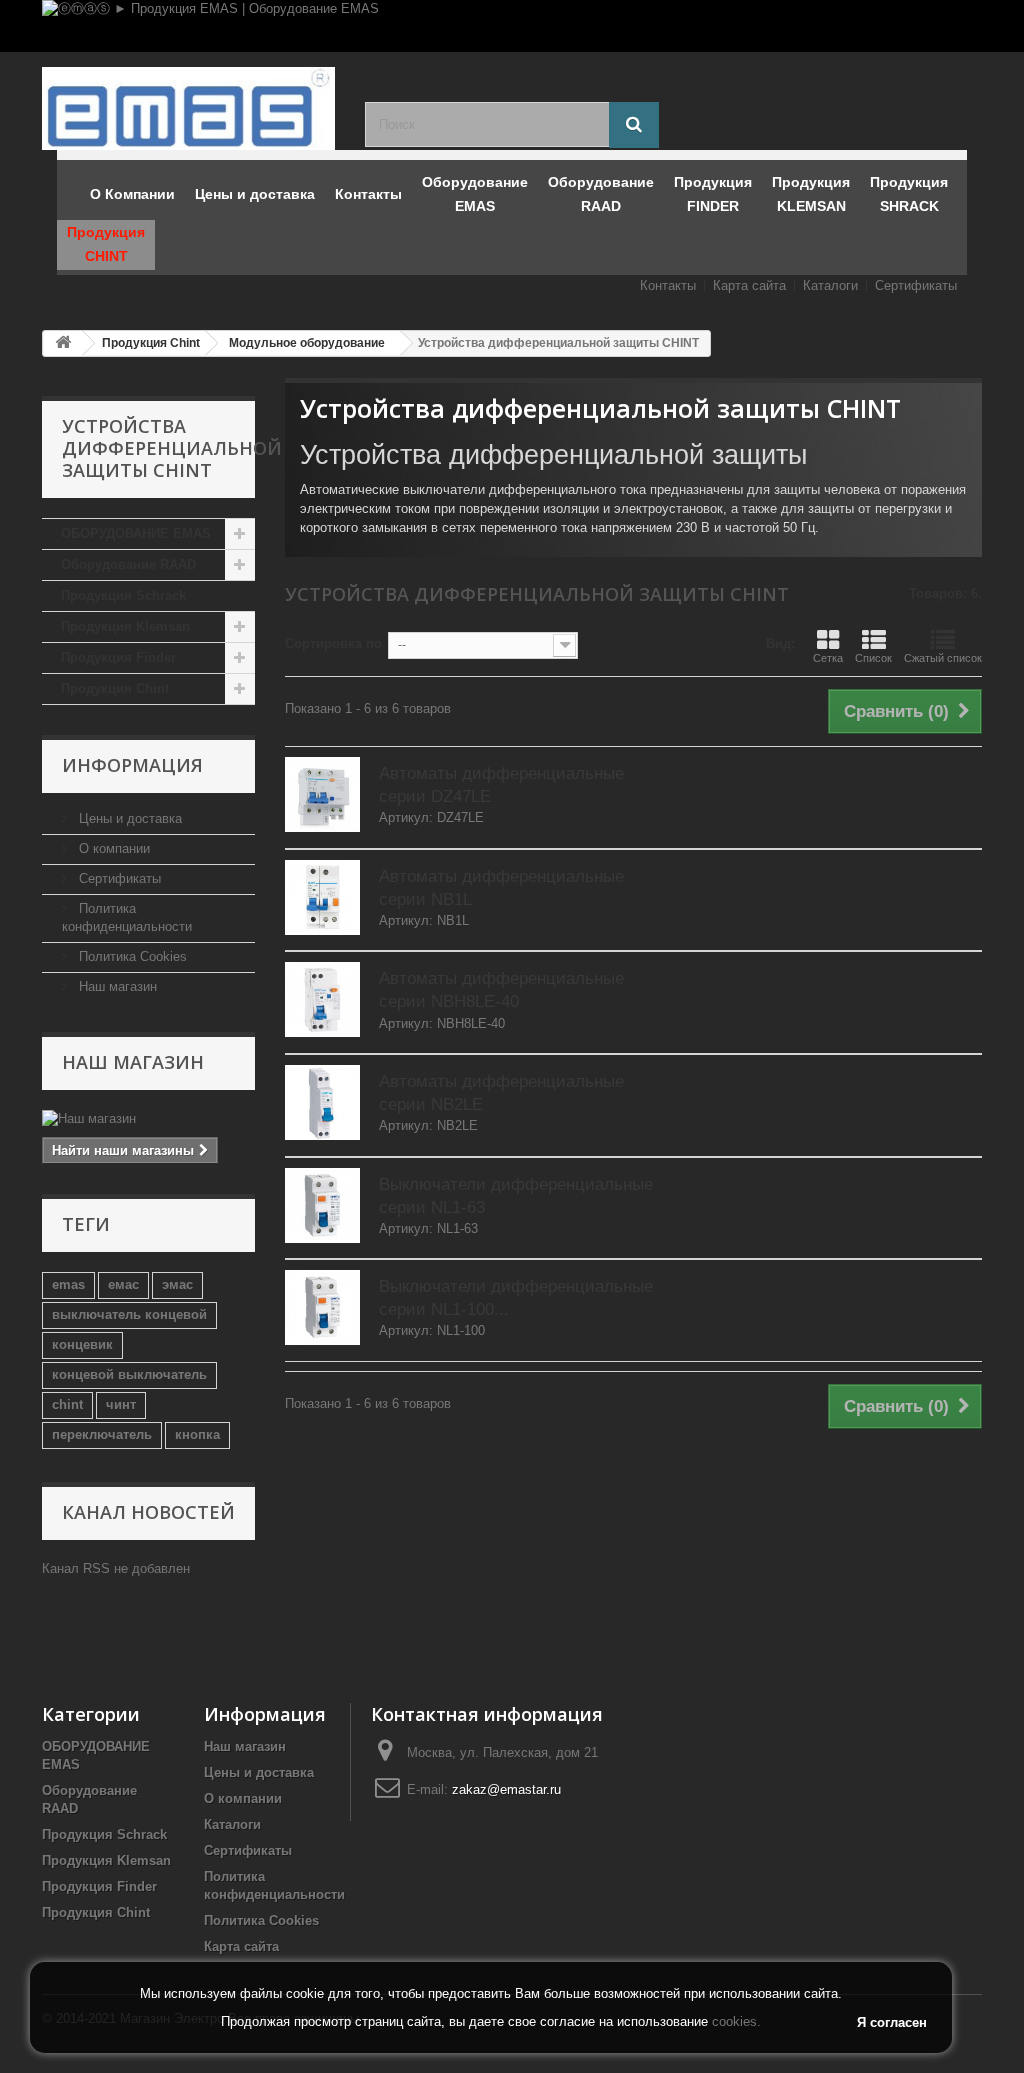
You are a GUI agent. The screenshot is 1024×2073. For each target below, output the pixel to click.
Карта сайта (749, 285)
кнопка (197, 1434)
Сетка (828, 658)
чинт (121, 1404)
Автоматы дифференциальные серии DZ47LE (501, 785)
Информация (132, 765)
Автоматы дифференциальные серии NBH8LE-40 (501, 990)
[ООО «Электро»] (188, 108)
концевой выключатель (129, 1374)
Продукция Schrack (123, 595)
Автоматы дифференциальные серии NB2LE (501, 1093)
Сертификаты (916, 285)
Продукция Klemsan (125, 626)
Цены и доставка (128, 818)
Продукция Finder (118, 657)
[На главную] (63, 343)
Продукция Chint (115, 688)
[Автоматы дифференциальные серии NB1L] (322, 897)
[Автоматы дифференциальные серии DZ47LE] (322, 794)
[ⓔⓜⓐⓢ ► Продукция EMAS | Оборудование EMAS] (512, 26)
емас (123, 1284)
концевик (82, 1344)
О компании (112, 848)
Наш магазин (116, 986)
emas (68, 1284)
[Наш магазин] (148, 1119)
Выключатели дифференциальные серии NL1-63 (516, 1196)
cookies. (736, 2021)
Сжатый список (943, 658)
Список (873, 658)
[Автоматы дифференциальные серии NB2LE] (322, 1102)
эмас (177, 1284)
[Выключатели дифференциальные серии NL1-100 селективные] (322, 1307)
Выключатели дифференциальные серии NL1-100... (516, 1298)
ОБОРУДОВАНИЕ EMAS (136, 533)
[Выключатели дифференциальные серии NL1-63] (322, 1205)
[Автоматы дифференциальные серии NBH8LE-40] (322, 999)
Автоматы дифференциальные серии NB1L (501, 888)
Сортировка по (333, 643)
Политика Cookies (131, 956)
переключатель (102, 1434)
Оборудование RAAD (128, 564)
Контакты (668, 285)
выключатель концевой (129, 1314)
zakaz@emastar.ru (506, 1789)
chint (67, 1404)
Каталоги (830, 285)
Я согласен (892, 2022)
